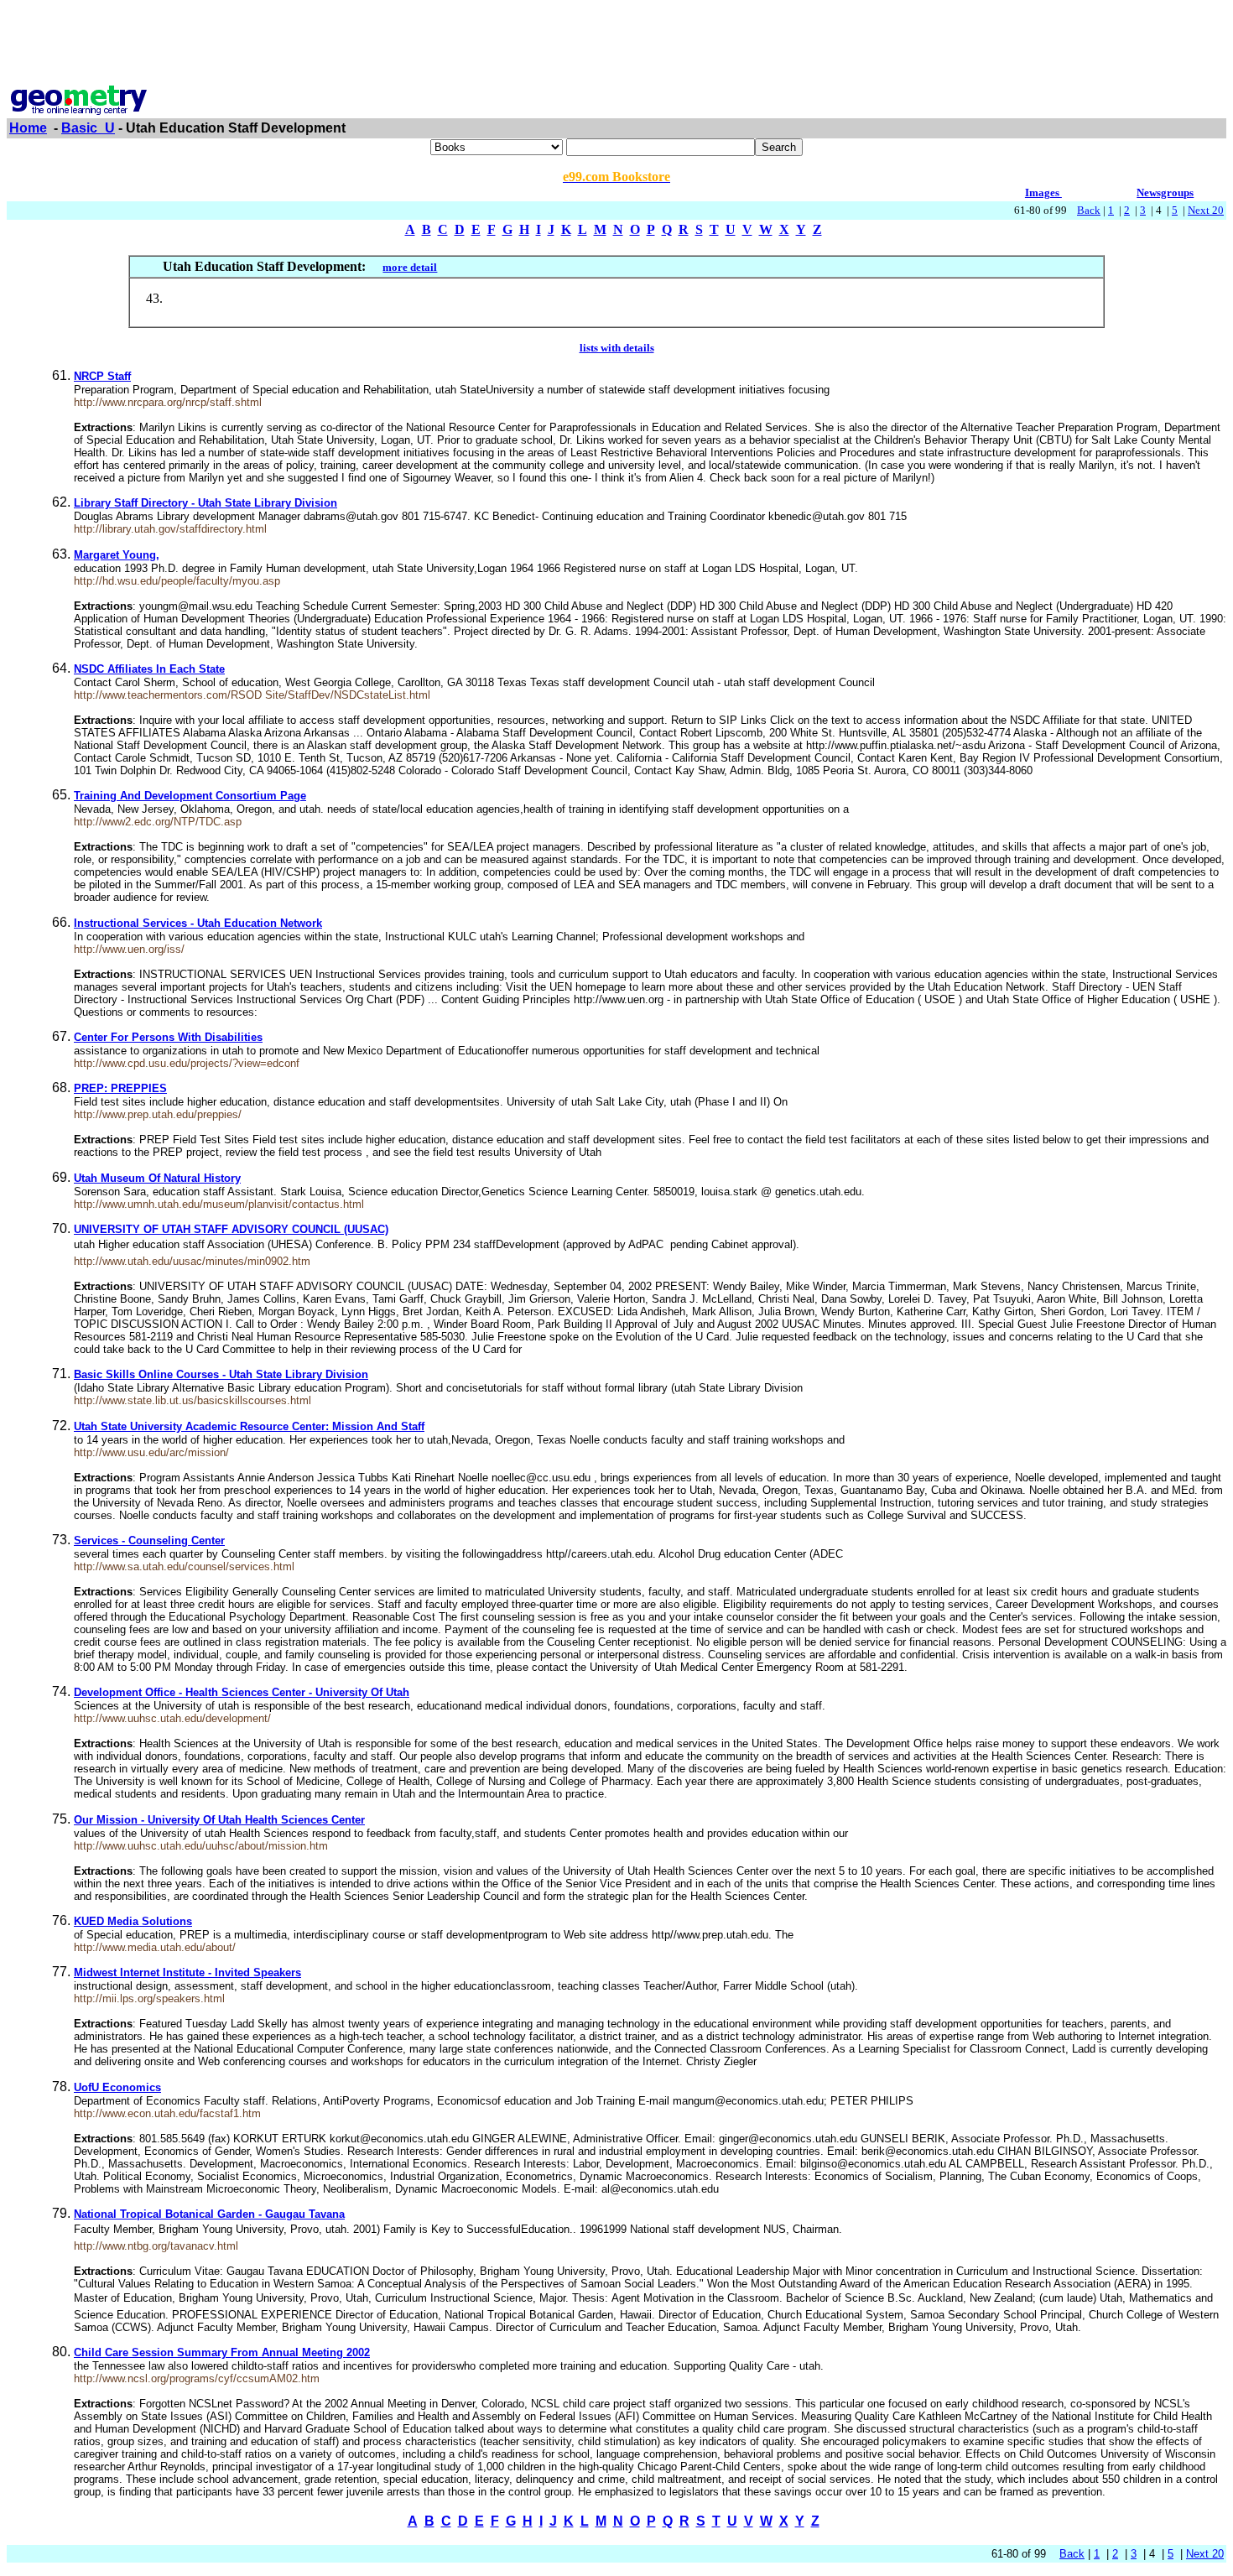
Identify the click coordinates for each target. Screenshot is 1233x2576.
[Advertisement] (616, 44)
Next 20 (1206, 210)
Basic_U (88, 128)
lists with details (617, 348)
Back (1089, 210)
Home (28, 128)
